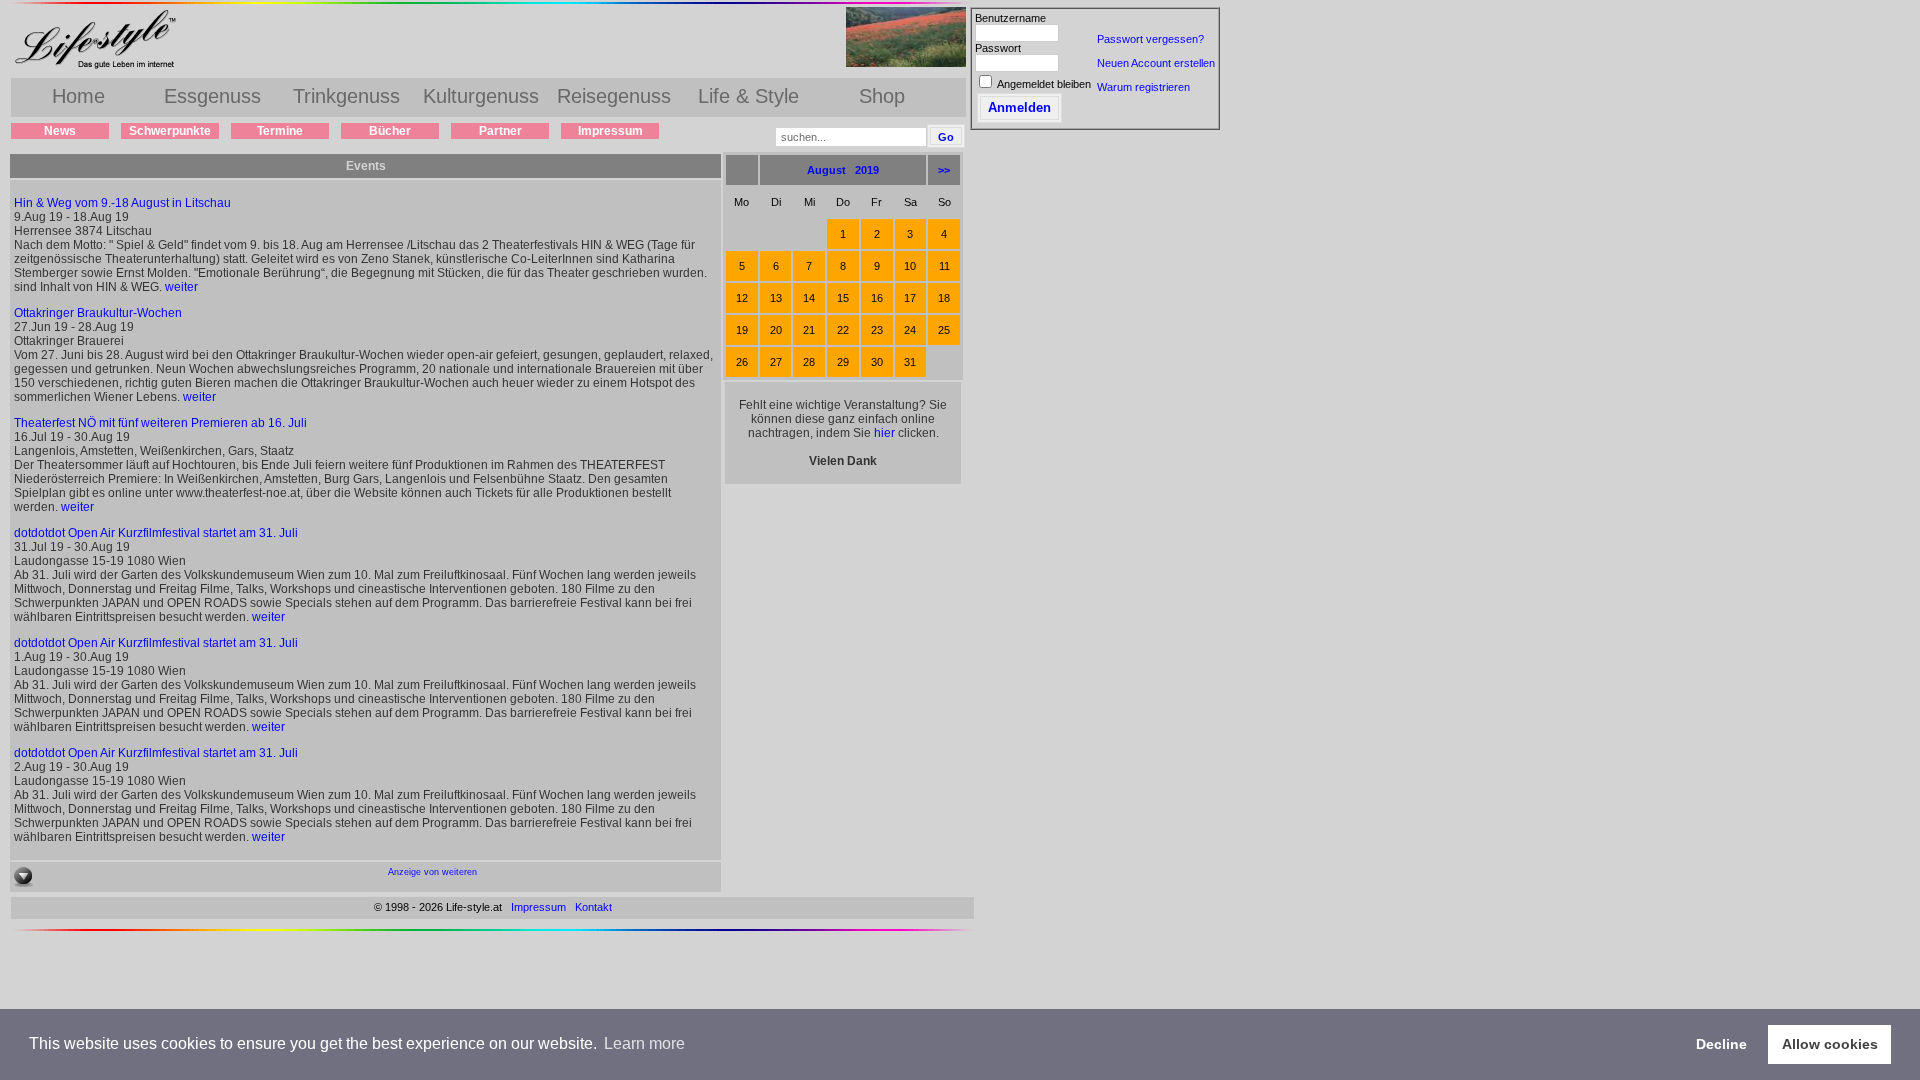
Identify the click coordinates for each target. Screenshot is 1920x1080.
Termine (280, 131)
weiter (181, 287)
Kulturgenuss (481, 96)
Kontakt (593, 907)
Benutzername (1010, 18)
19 (742, 330)
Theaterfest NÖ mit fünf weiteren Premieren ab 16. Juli (160, 423)
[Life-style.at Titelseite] (100, 68)
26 (742, 362)
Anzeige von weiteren (432, 872)
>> (944, 170)
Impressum (610, 131)
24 (910, 330)
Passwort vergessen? (1150, 39)
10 (910, 266)
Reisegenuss (614, 96)
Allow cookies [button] (1830, 1044)
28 (809, 362)
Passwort (998, 48)
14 (809, 298)
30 (877, 362)
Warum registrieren (1143, 87)
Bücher (390, 131)
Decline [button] (1721, 1044)
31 (910, 362)
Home (78, 96)
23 (877, 330)
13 (776, 298)
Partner (500, 131)
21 (809, 330)
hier (884, 433)
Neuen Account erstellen (1156, 63)
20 (776, 330)
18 (944, 298)
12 (742, 298)
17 (910, 298)
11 (944, 266)
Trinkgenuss (346, 96)
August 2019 (843, 170)
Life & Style (748, 96)
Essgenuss (212, 96)
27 (776, 362)
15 (843, 298)
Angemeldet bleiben (1044, 84)
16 (877, 298)
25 (944, 330)
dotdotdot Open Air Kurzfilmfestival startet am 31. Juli (156, 533)
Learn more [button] (644, 1043)
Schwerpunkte (170, 131)
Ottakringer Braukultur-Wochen (98, 313)
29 (843, 362)
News (60, 131)
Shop (882, 96)
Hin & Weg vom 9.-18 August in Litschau (122, 203)
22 (843, 330)
